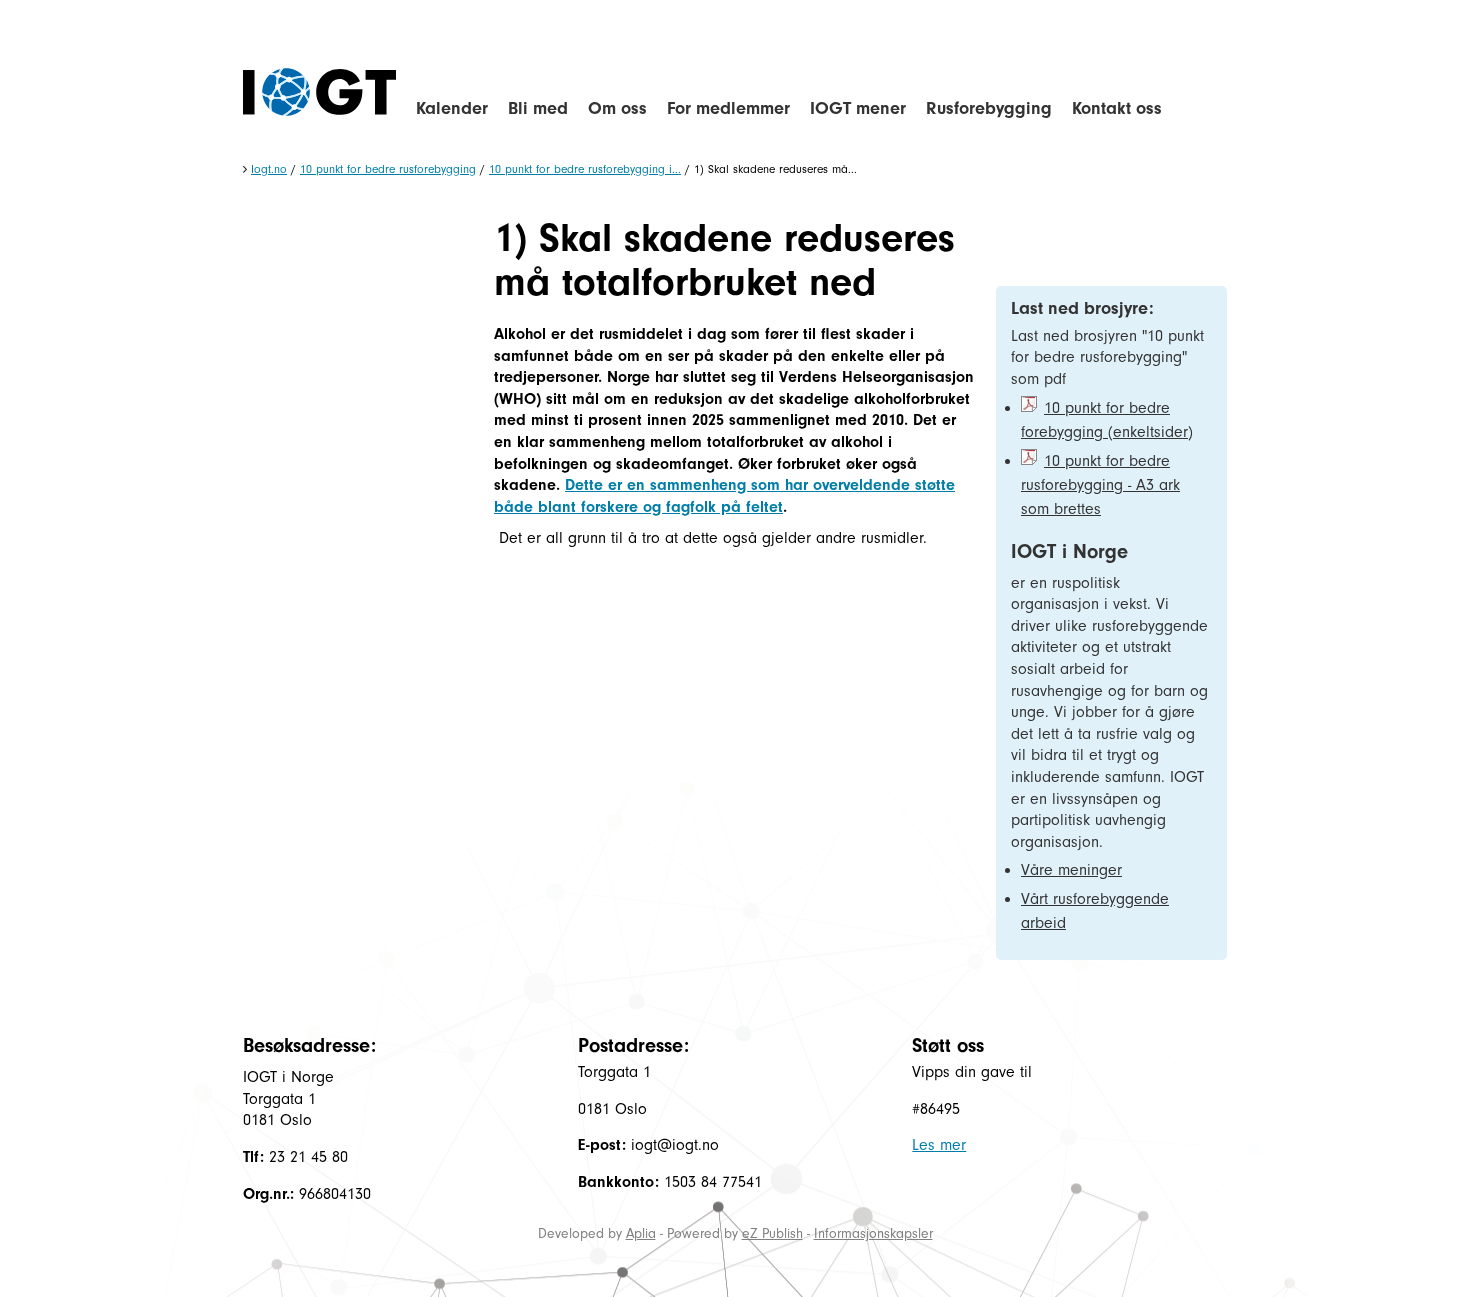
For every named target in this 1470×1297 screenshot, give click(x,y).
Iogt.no (269, 169)
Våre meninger (1071, 870)
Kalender (452, 108)
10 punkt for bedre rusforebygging (388, 169)
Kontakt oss (1117, 108)
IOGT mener (858, 108)
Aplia (641, 1233)
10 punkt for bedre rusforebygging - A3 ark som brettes (1100, 485)
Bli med (538, 108)
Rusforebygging (989, 108)
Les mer (939, 1145)
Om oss (617, 108)
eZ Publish (772, 1233)
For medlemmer (728, 108)
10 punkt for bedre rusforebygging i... (585, 169)
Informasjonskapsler (873, 1233)
